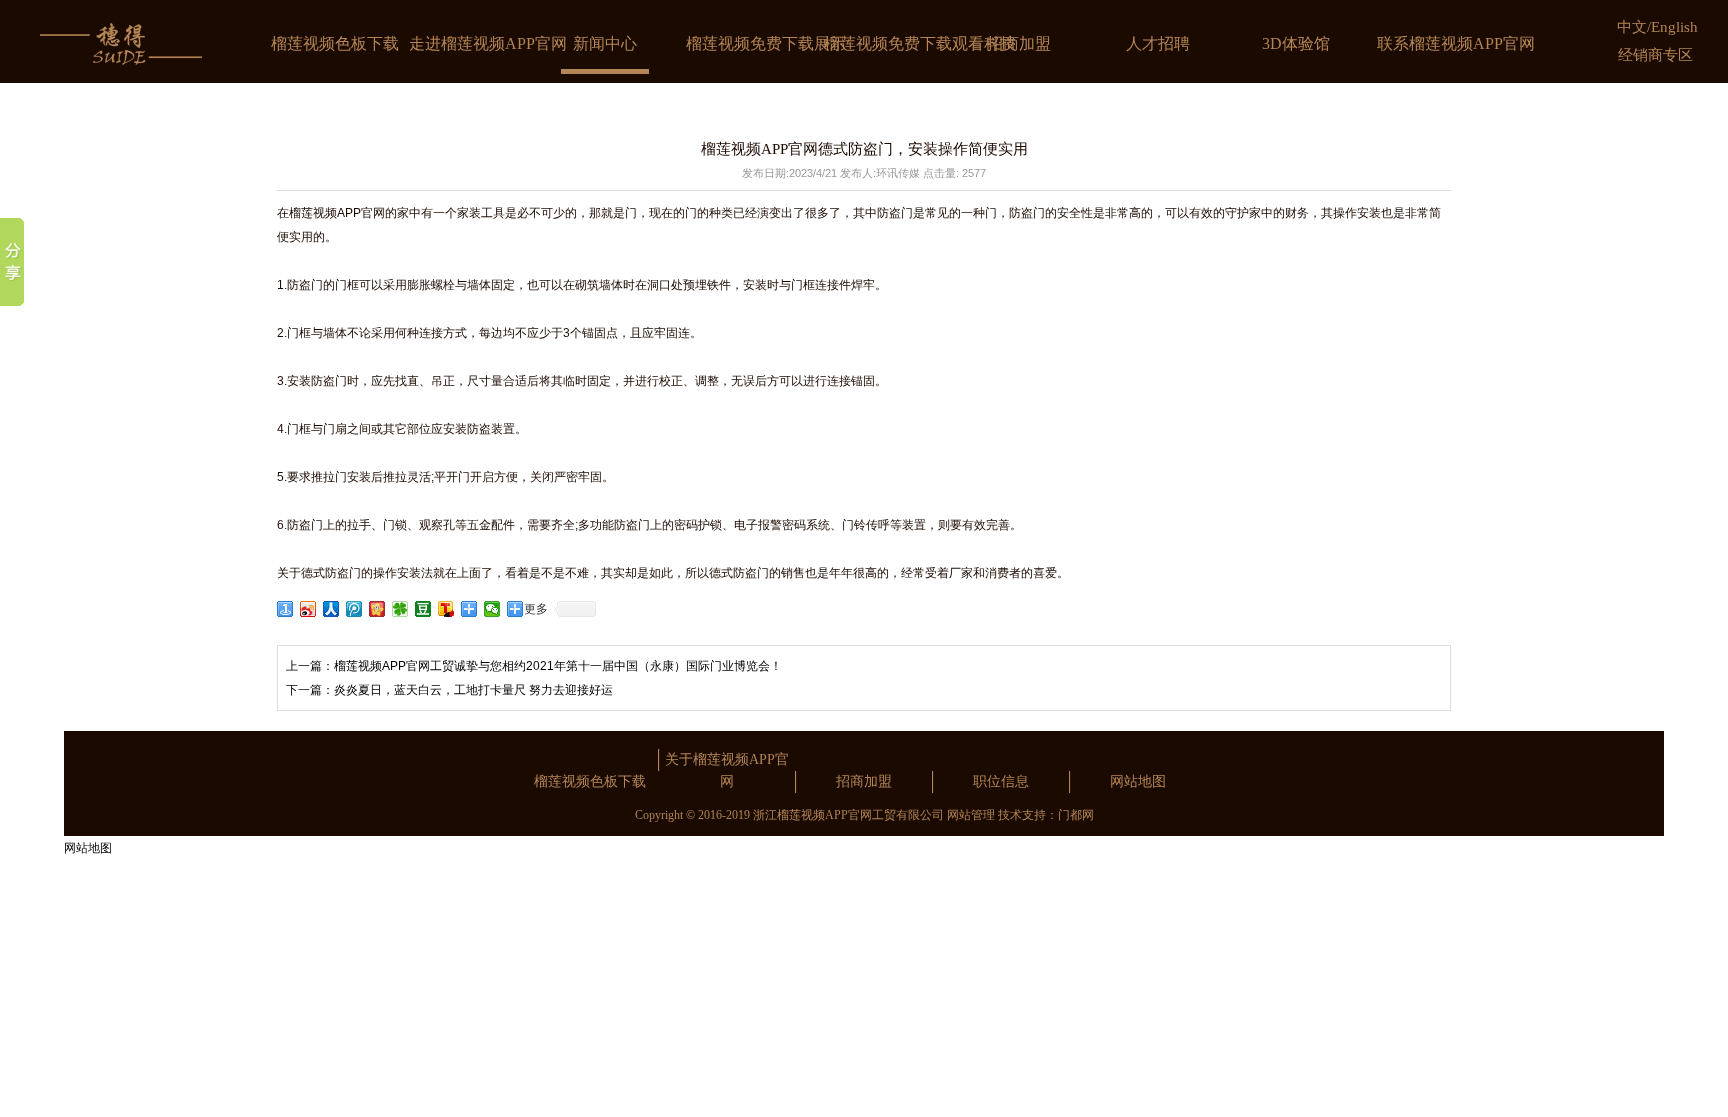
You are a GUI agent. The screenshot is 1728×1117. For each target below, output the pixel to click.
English (1674, 27)
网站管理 (971, 815)
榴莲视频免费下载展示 (766, 43)
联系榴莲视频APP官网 (1456, 43)
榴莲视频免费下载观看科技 (920, 43)
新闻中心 (605, 43)
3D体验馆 (1296, 43)
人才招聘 (1158, 43)
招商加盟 (1019, 43)
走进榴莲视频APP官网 (488, 43)
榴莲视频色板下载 (335, 43)
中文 (1632, 27)
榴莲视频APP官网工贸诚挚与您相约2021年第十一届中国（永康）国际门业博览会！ (558, 666)
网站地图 (1138, 781)
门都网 (1076, 815)
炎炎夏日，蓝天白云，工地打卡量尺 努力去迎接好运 (473, 690)
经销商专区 (1655, 55)
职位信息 (1001, 781)
